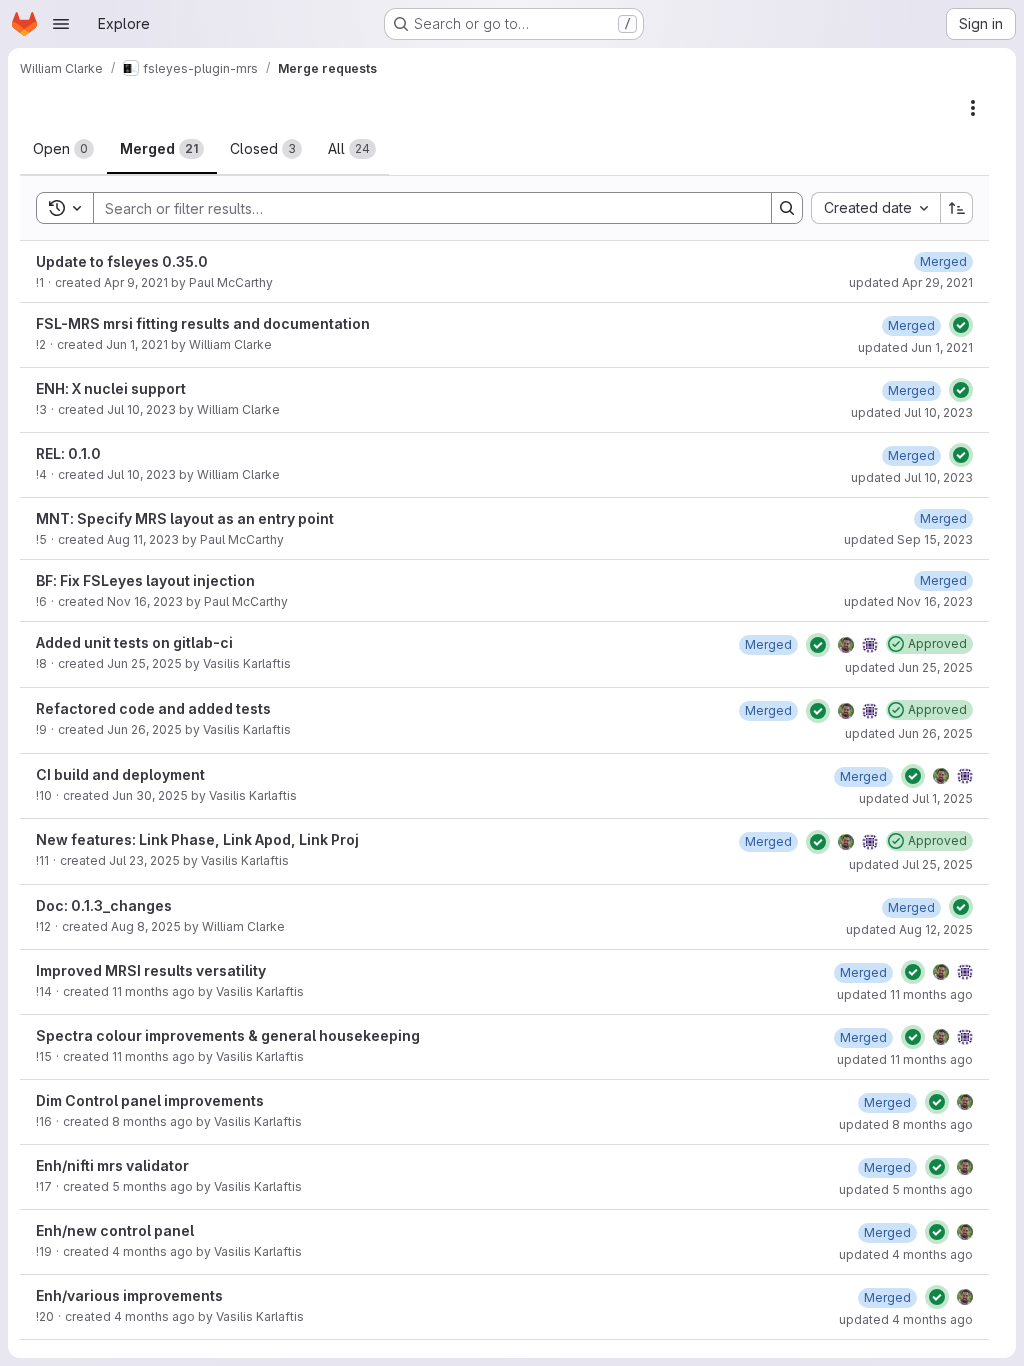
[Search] (787, 208)
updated (911, 282)
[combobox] (875, 208)
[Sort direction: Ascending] (957, 208)
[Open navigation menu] (61, 24)
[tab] (63, 149)
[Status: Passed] (961, 325)
